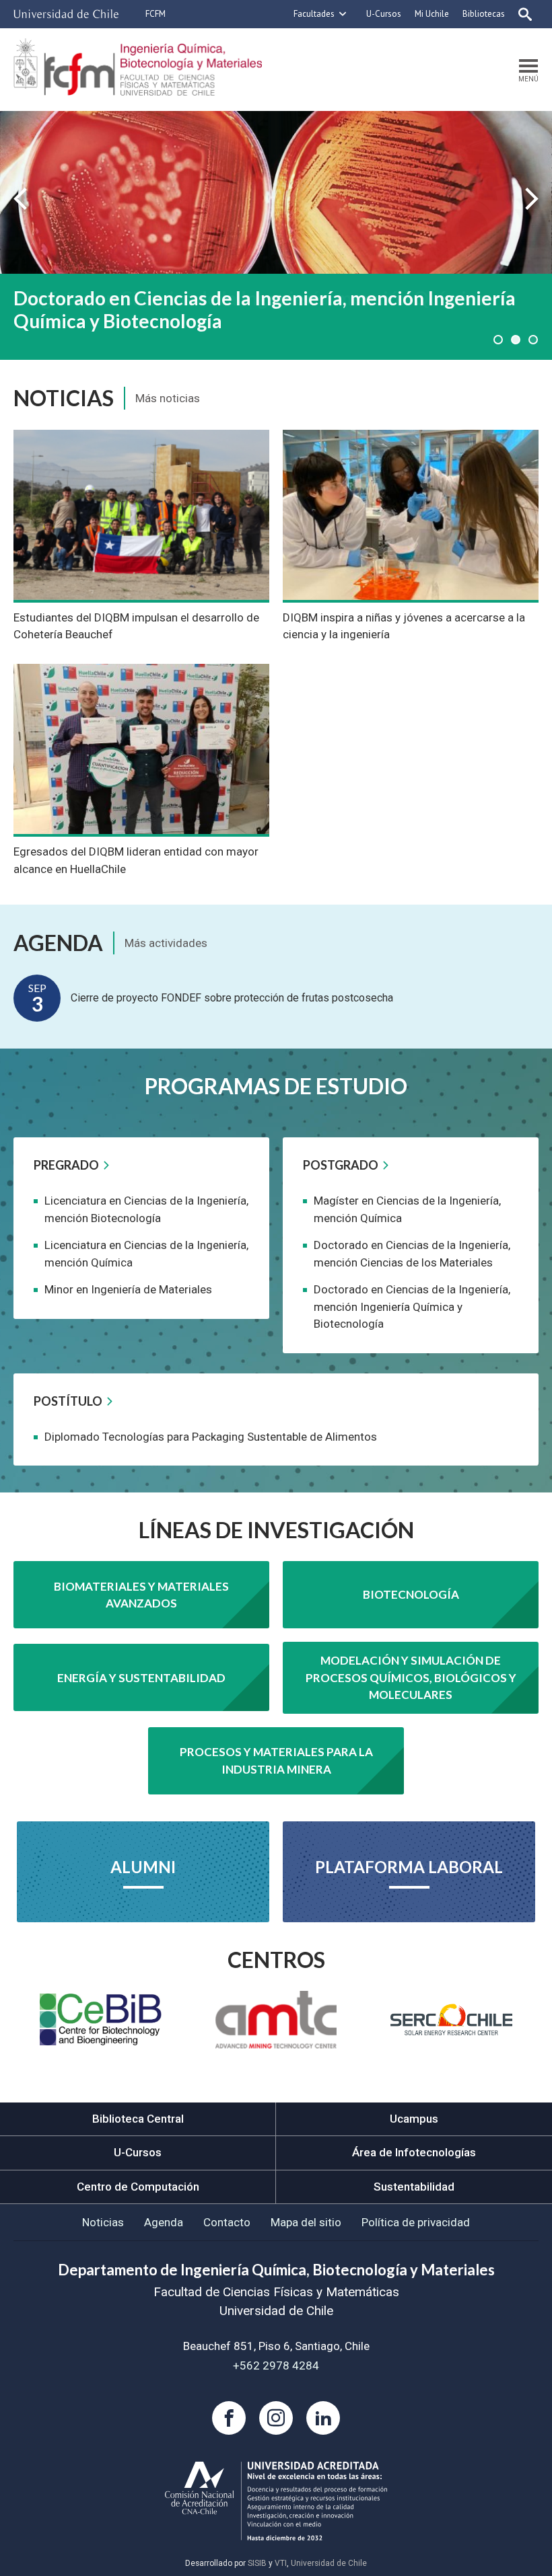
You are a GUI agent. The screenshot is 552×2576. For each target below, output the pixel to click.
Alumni (143, 1867)
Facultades (314, 14)
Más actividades (166, 943)
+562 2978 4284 (276, 2365)
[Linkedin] (323, 2418)
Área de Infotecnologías (414, 2152)
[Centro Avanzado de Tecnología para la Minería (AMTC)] (276, 2020)
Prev (20, 199)
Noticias (103, 2222)
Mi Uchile (432, 14)
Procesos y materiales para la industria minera (276, 1760)
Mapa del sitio (306, 2222)
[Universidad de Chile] (66, 14)
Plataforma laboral (409, 1867)
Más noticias (168, 398)
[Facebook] (229, 2418)
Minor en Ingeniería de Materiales (128, 1289)
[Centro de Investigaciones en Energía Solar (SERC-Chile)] (451, 2019)
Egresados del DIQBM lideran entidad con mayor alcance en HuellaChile (136, 860)
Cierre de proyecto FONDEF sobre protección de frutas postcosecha (232, 998)
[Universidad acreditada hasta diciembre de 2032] (276, 2501)
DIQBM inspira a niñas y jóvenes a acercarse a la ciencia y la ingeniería (404, 626)
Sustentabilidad (414, 2187)
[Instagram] (276, 2418)
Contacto (227, 2222)
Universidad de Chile (329, 2563)
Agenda (164, 2222)
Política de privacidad (416, 2222)
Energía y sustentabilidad (141, 1678)
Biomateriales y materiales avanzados (141, 1595)
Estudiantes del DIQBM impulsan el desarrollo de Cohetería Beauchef (136, 626)
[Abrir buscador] (525, 14)
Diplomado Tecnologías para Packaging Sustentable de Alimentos (211, 1437)
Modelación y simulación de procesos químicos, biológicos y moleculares (411, 1677)
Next (532, 199)
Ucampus (414, 2119)
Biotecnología (411, 1594)
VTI (281, 2563)
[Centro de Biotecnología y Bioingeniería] (101, 2019)
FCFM (156, 14)
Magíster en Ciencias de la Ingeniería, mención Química (250, 298)
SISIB (257, 2563)
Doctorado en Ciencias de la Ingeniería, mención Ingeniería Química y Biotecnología (412, 1306)
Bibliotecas (484, 14)
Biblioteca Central (138, 2119)
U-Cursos (384, 14)
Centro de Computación (138, 2187)
